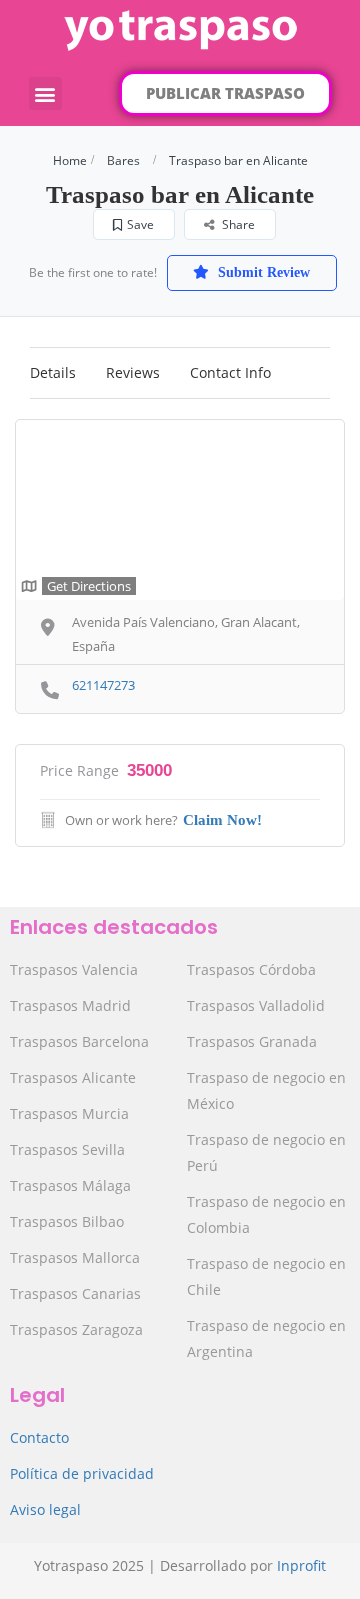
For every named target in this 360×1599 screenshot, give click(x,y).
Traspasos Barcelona (79, 1041)
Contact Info (230, 372)
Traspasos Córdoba (251, 969)
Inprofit (301, 1565)
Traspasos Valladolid (256, 1005)
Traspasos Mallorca (75, 1257)
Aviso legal (45, 1509)
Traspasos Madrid (70, 1005)
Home (70, 160)
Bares (123, 160)
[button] (45, 93)
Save (140, 224)
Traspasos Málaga (70, 1185)
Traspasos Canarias (75, 1293)
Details (53, 372)
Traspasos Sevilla (67, 1149)
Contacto (39, 1437)
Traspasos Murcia (69, 1113)
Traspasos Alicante (73, 1077)
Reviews (133, 372)
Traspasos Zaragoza (76, 1329)
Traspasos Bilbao (67, 1221)
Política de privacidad (82, 1473)
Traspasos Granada (252, 1041)
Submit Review (262, 272)
